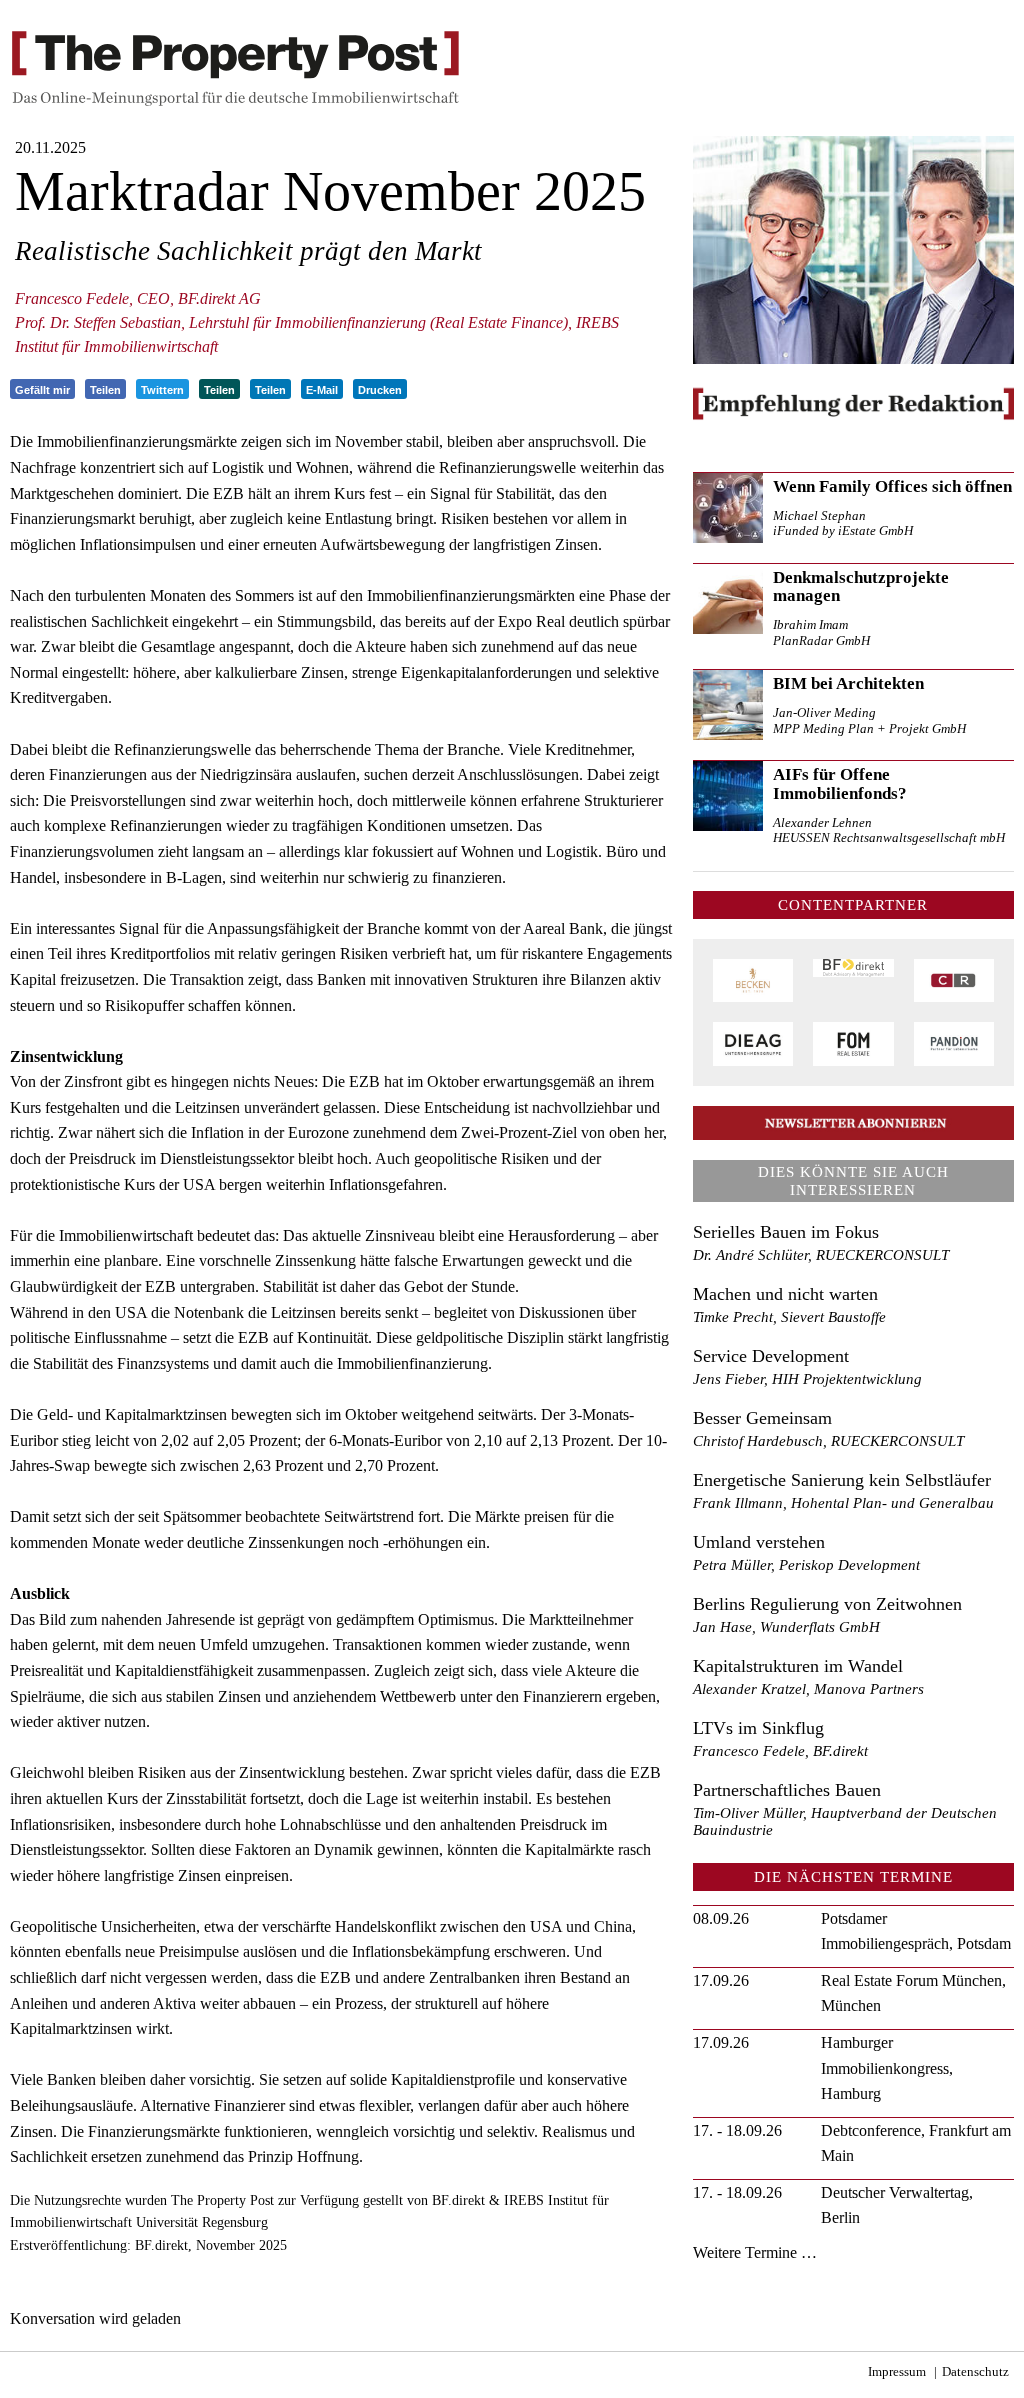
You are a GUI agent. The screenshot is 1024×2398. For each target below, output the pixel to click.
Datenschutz (975, 2372)
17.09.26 (721, 1980)
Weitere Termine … (755, 2252)
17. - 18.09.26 (737, 2130)
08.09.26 (721, 1918)
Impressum (897, 2372)
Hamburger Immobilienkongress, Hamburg (887, 2068)
